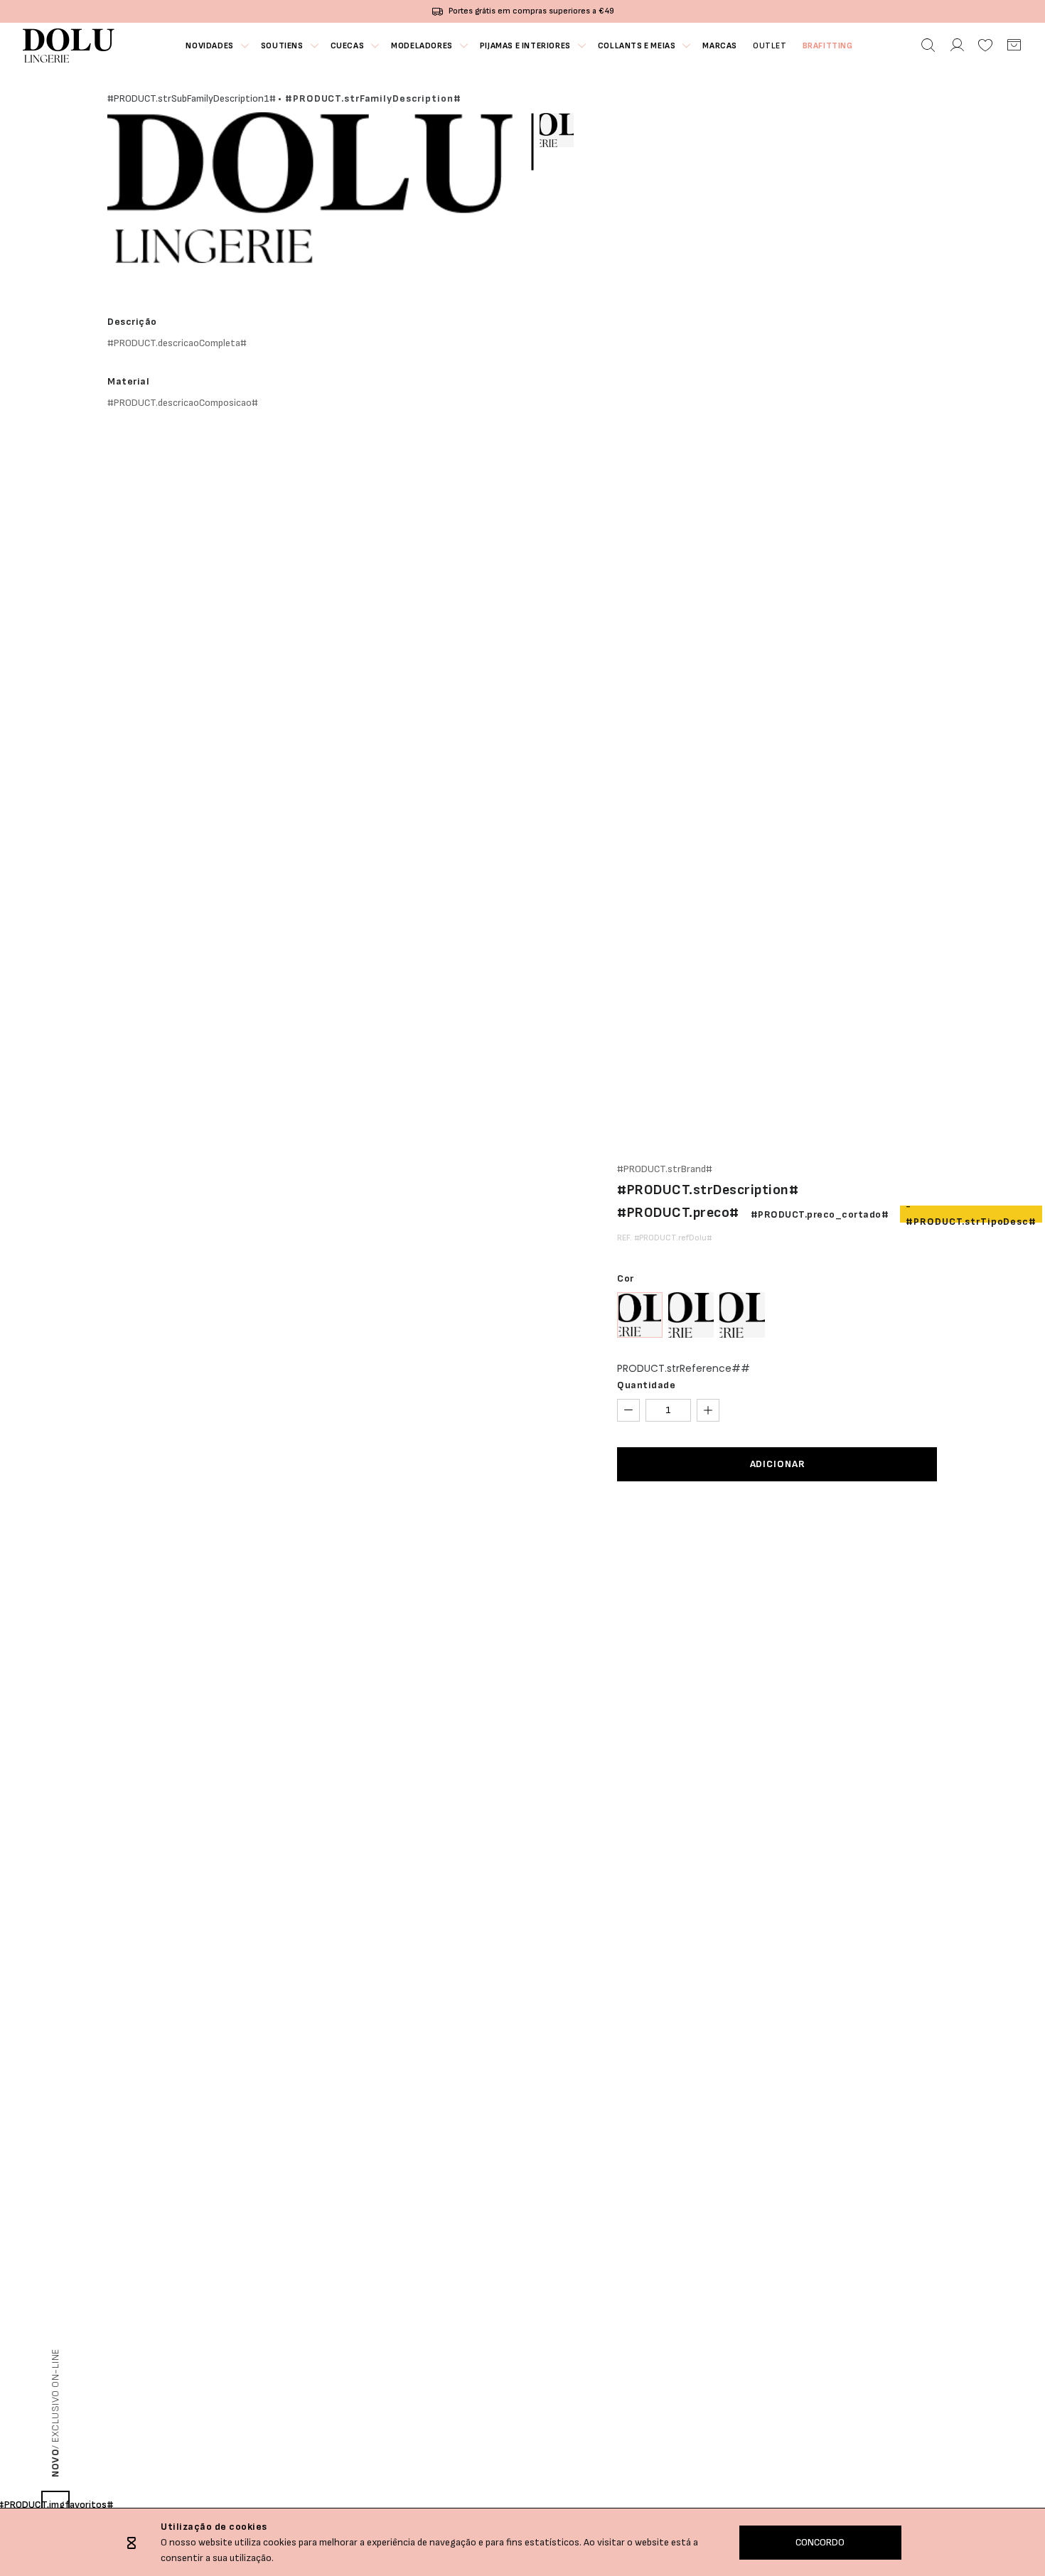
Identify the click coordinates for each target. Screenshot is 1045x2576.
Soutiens (282, 46)
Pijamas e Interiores (525, 46)
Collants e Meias (637, 46)
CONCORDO (820, 2542)
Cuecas (348, 46)
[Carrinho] (1014, 45)
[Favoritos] (985, 45)
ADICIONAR (778, 1464)
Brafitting (828, 46)
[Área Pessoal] (957, 45)
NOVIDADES (209, 46)
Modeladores (422, 46)
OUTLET (770, 46)
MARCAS (720, 46)
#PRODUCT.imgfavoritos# (55, 2505)
